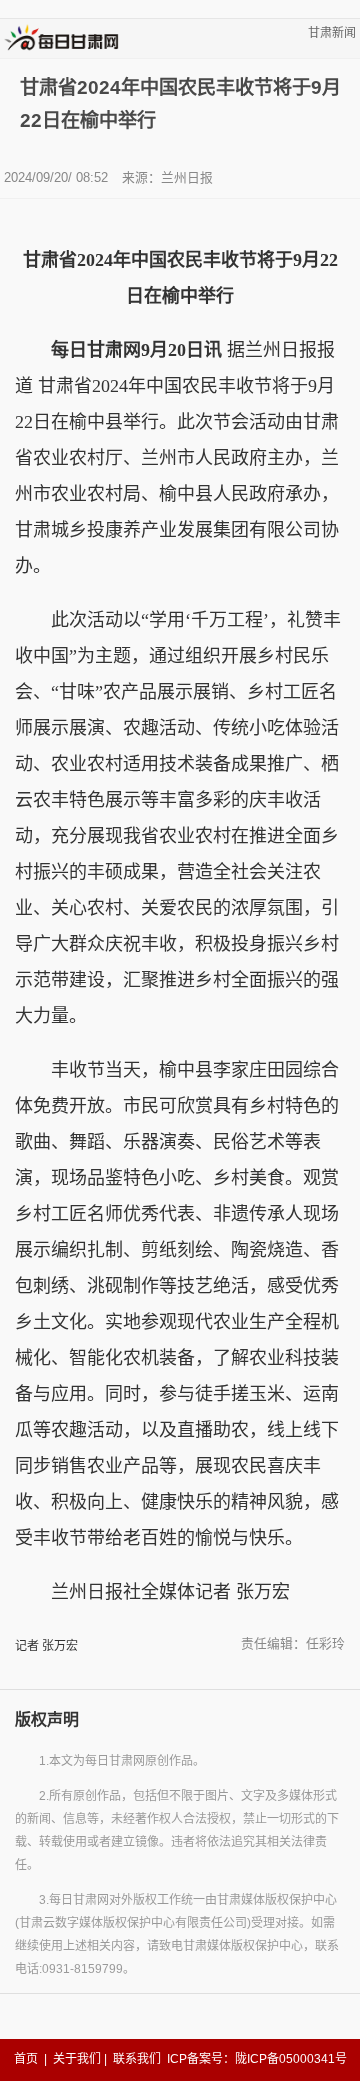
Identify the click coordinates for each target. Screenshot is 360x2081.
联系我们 (137, 2059)
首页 (26, 2059)
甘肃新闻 (332, 33)
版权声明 (47, 1719)
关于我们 (77, 2059)
